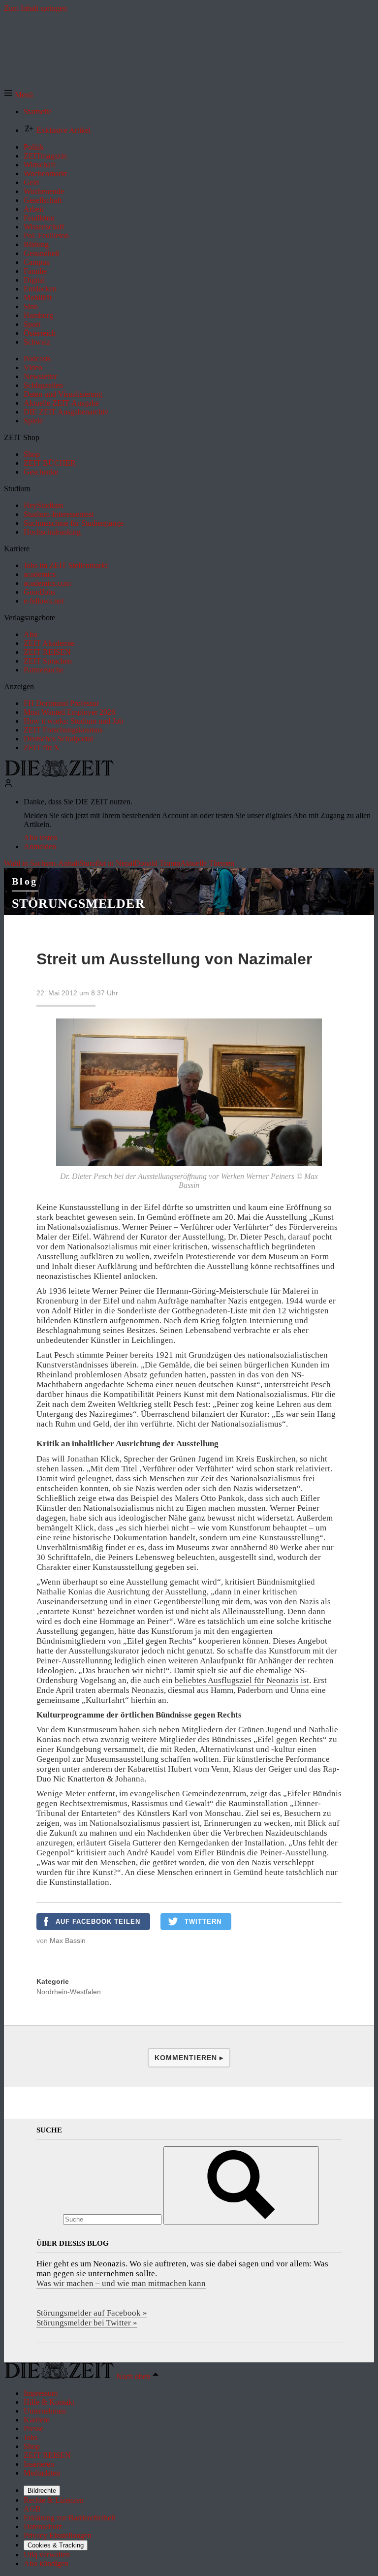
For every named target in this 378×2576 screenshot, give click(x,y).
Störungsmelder (79, 904)
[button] (18, 95)
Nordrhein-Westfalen (69, 1992)
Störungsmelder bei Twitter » (87, 2323)
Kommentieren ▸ (189, 2058)
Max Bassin (68, 1940)
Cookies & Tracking (56, 2545)
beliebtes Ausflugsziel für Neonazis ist (242, 1680)
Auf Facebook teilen (98, 1922)
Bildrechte (42, 2491)
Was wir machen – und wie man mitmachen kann (121, 2283)
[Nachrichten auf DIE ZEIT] (59, 774)
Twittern (203, 1922)
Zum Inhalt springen (35, 8)
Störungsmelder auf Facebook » (92, 2313)
